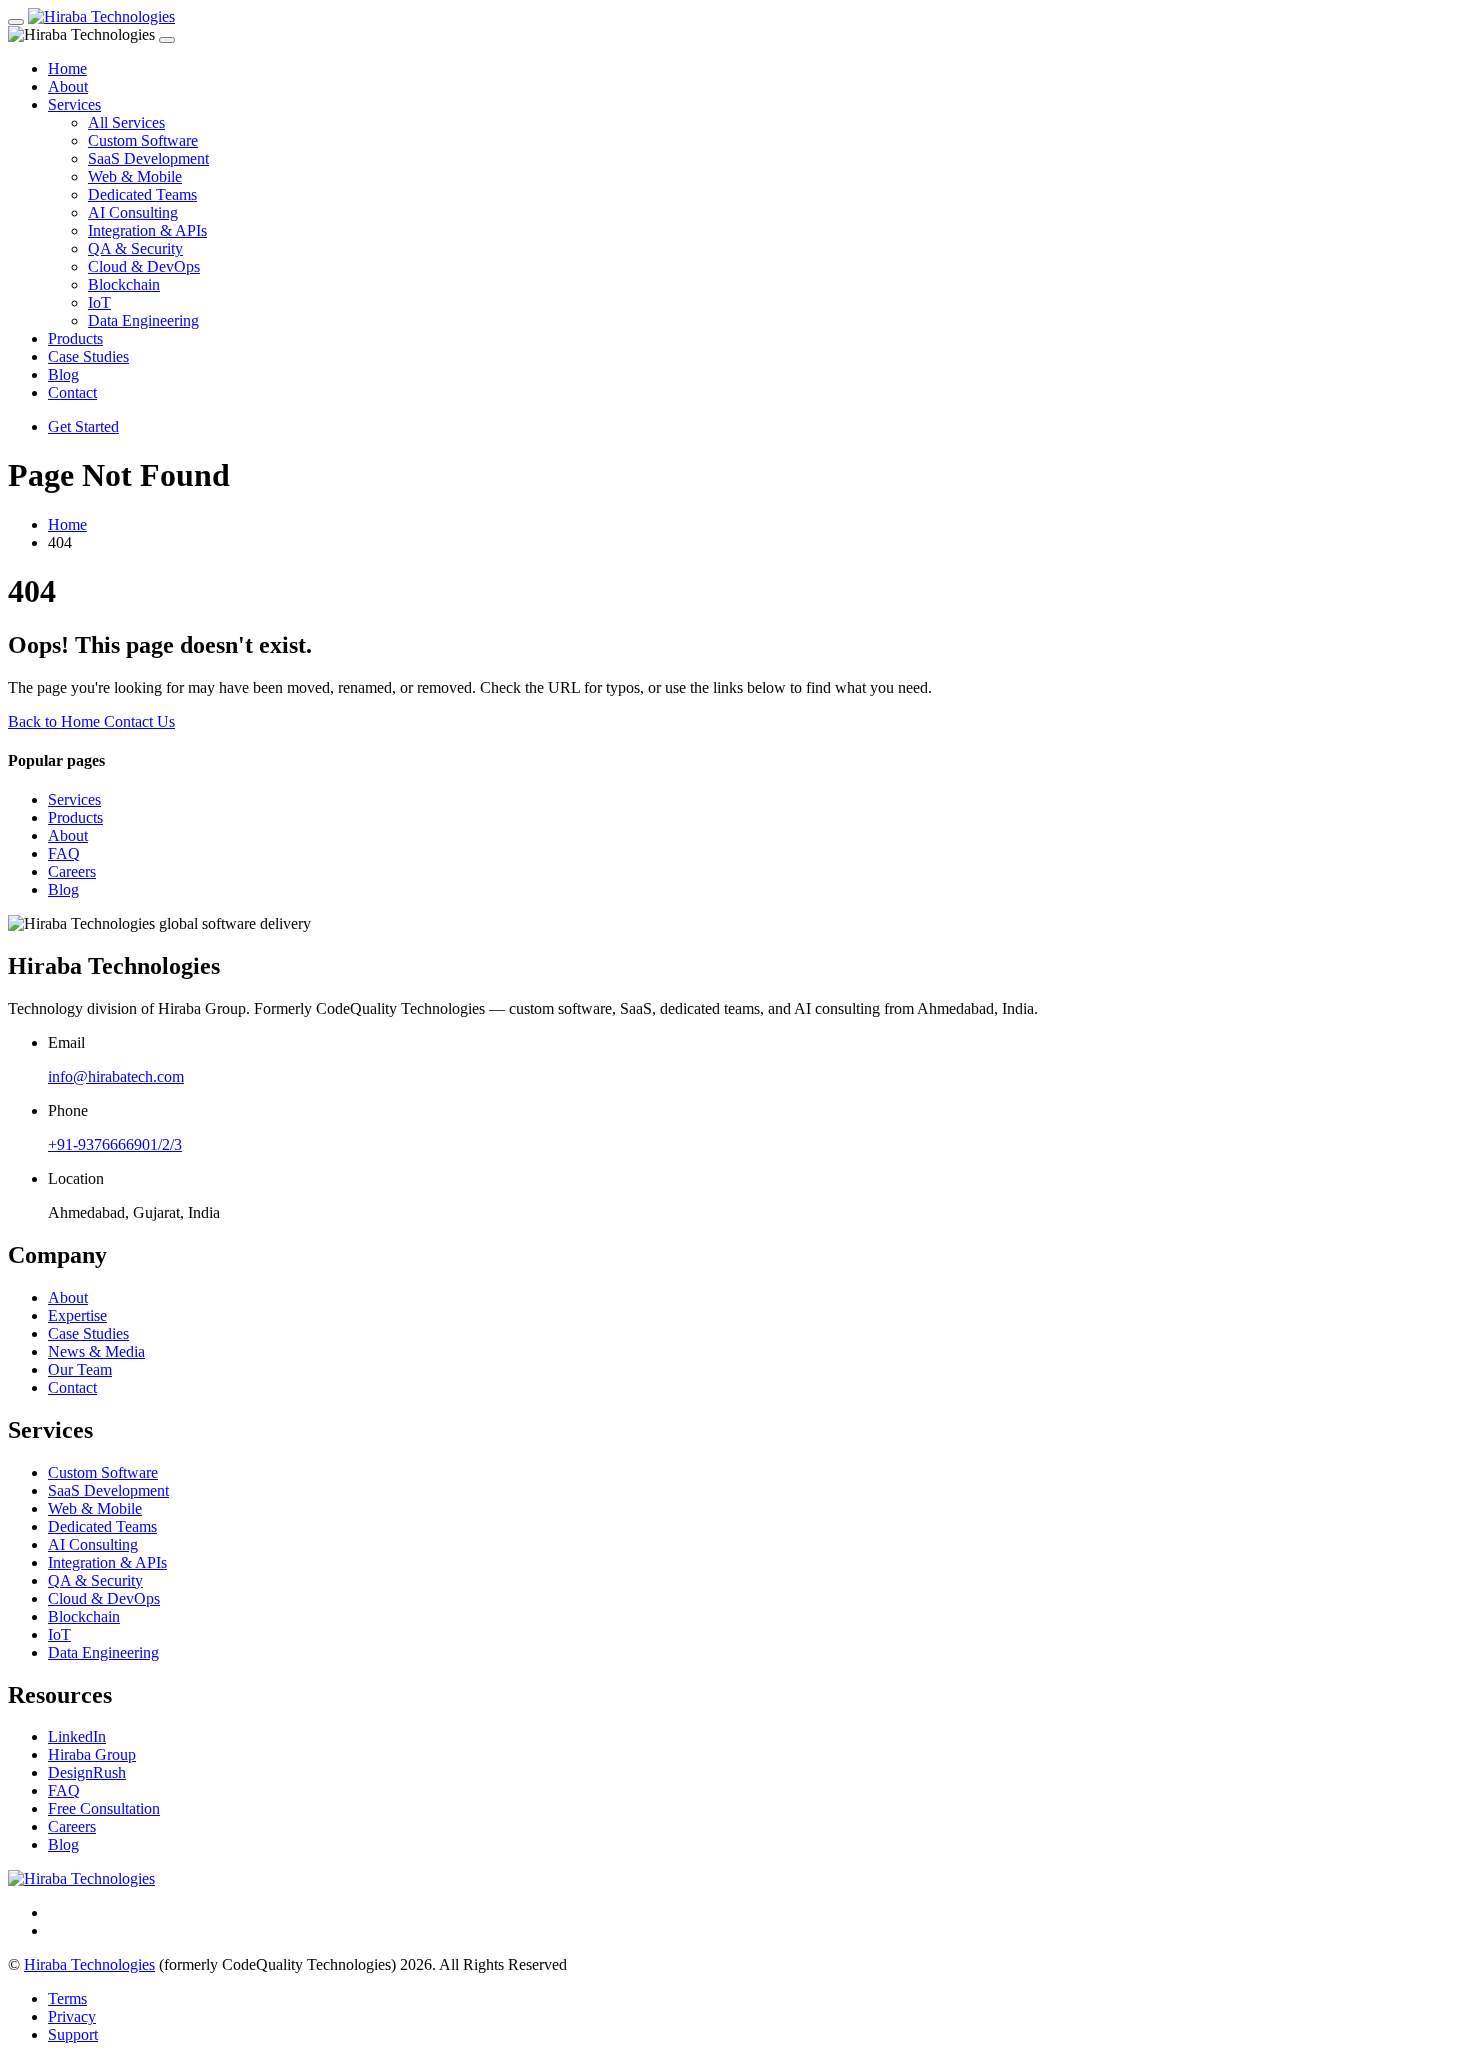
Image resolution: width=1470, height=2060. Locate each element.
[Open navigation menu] (16, 22)
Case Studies (88, 356)
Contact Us (139, 721)
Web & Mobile (135, 176)
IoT (99, 302)
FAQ (64, 853)
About (68, 86)
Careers (72, 871)
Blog (63, 374)
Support (73, 2034)
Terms (67, 1998)
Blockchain (124, 284)
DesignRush (87, 1772)
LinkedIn (77, 1736)
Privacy (72, 2016)
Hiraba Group (92, 1754)
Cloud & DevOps (144, 266)
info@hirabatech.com (116, 1076)
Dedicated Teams (142, 194)
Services (74, 104)
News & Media (96, 1351)
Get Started (83, 426)
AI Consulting (133, 212)
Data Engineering (143, 320)
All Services (126, 122)
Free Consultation (104, 1808)
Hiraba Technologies (89, 1964)
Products (75, 338)
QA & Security (135, 248)
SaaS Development (148, 158)
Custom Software (143, 140)
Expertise (77, 1315)
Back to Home (56, 721)
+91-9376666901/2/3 (115, 1144)
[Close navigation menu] (167, 40)
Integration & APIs (147, 230)
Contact (72, 392)
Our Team (80, 1369)
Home (67, 68)
